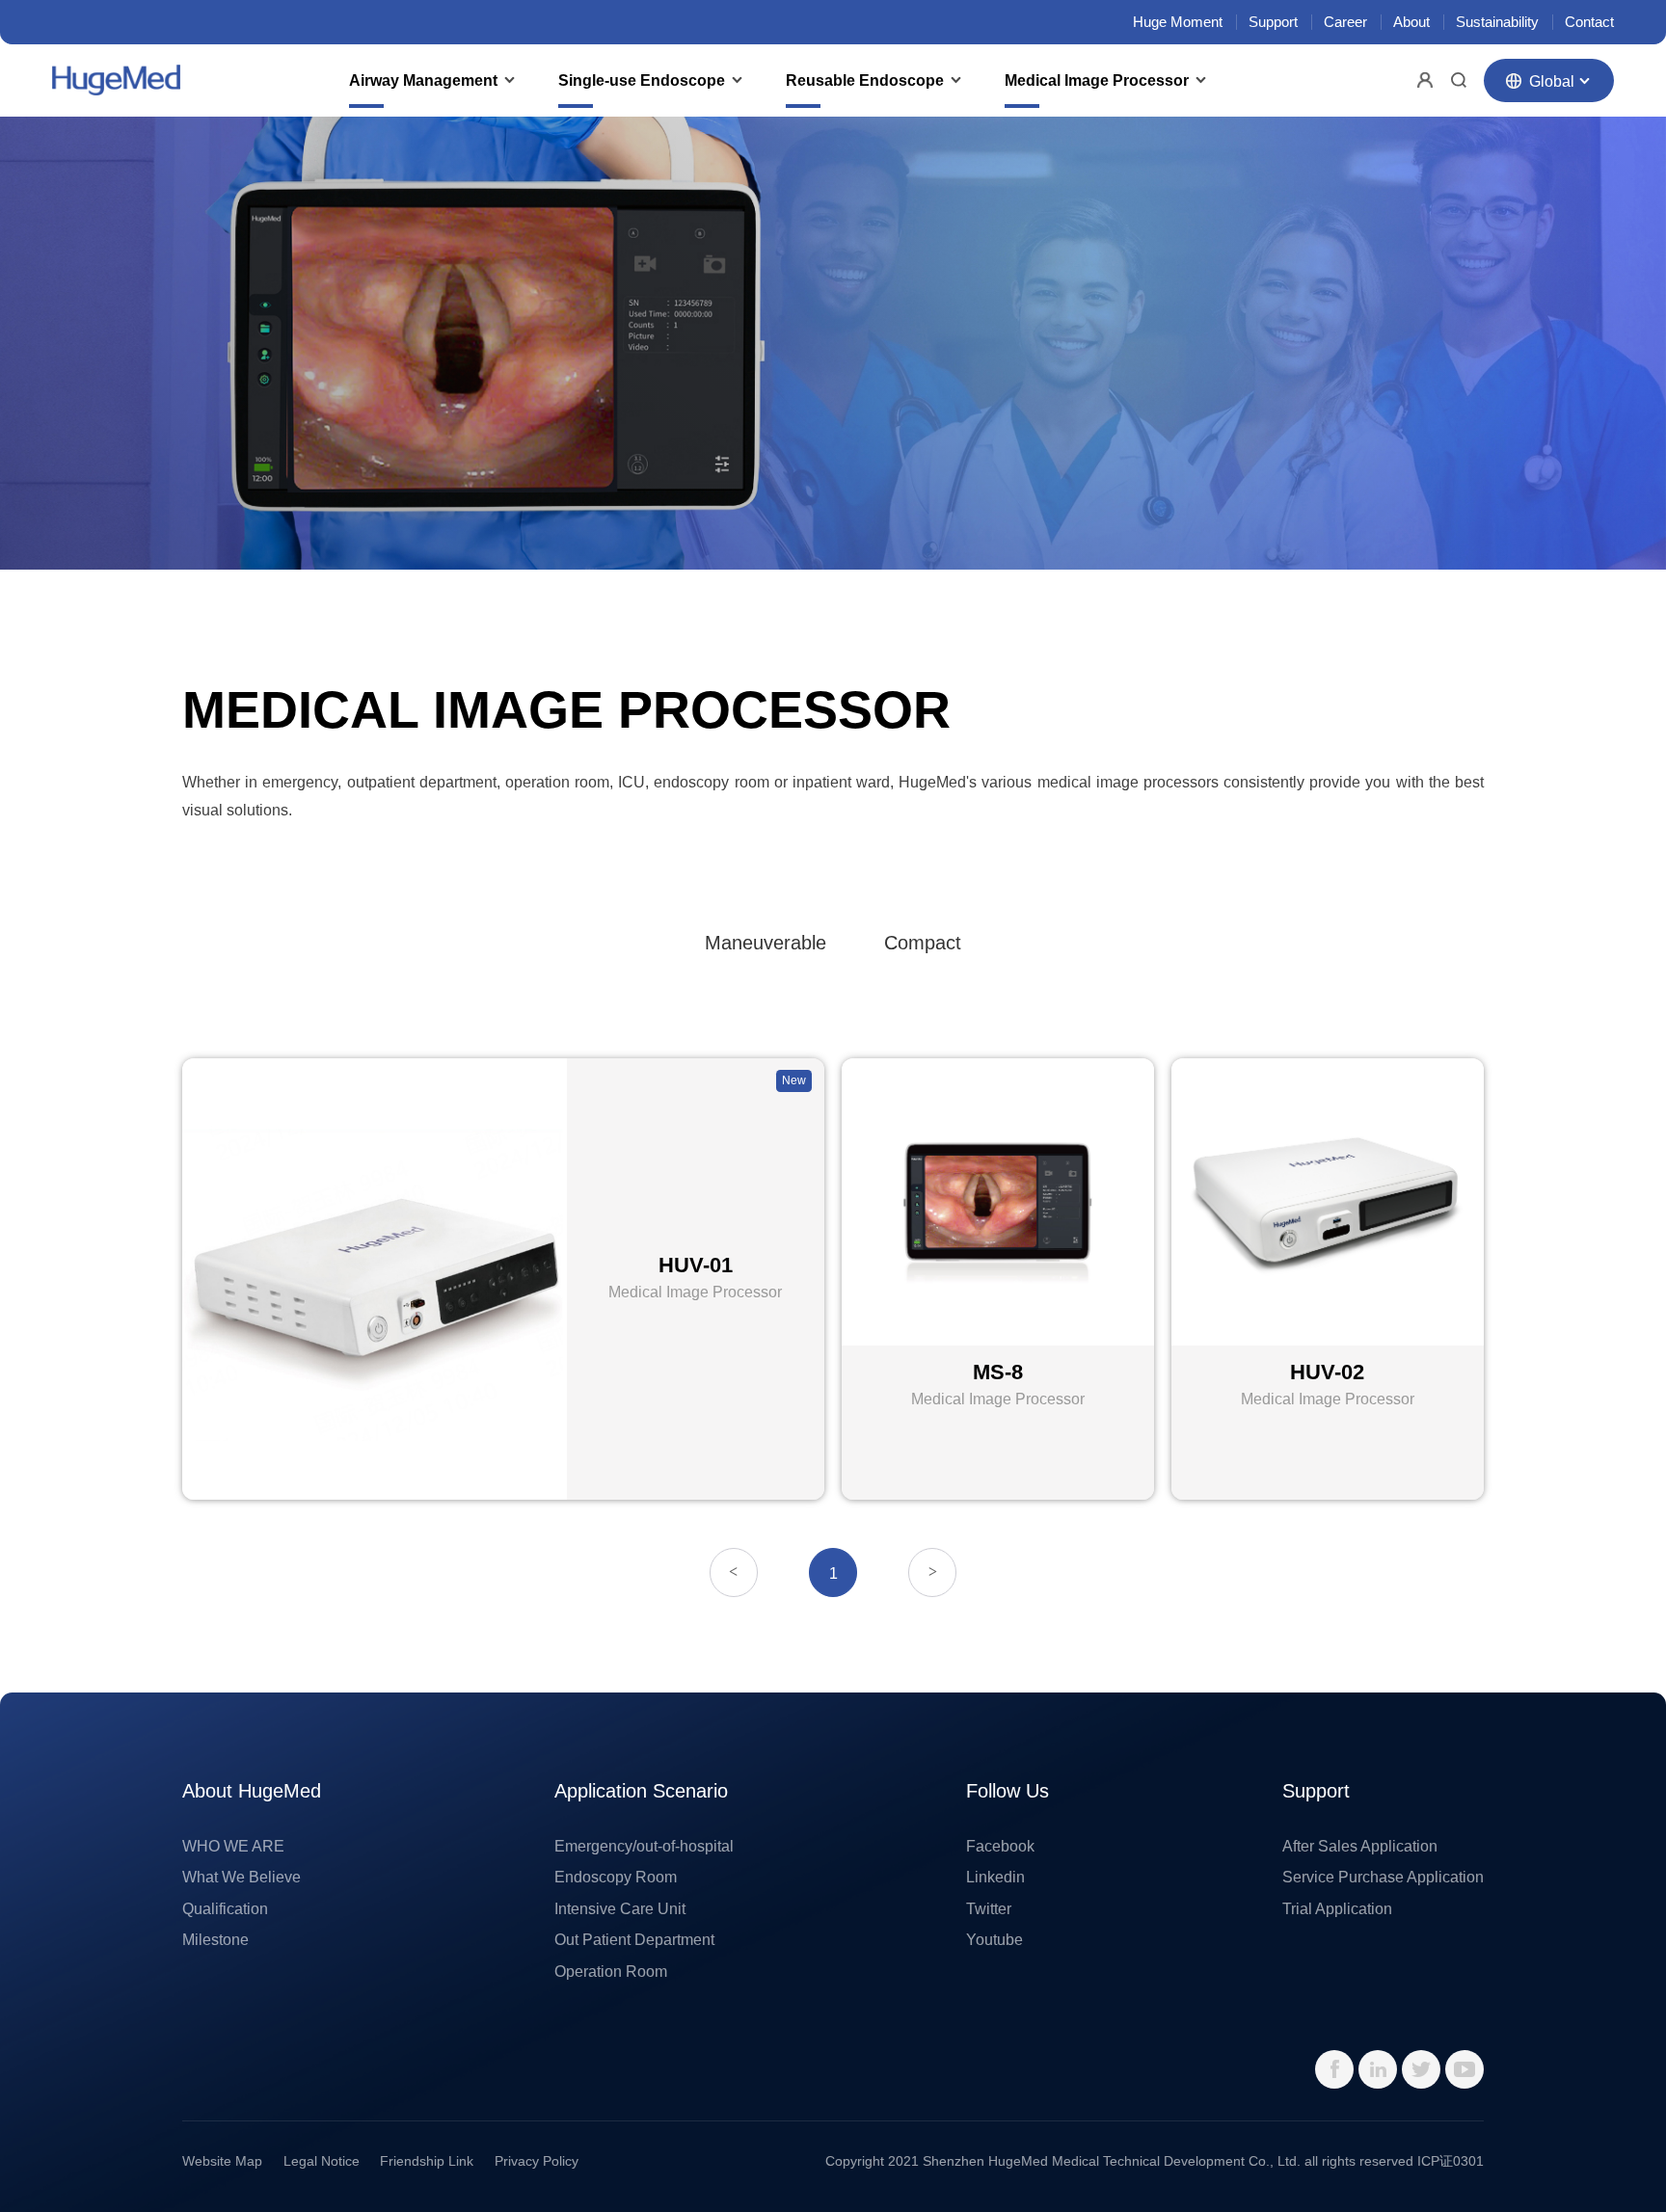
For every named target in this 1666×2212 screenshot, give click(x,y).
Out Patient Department (634, 1939)
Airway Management (423, 80)
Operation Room (611, 1971)
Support (1273, 22)
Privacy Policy (537, 2161)
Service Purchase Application (1383, 1877)
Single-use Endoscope (642, 80)
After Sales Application (1360, 1846)
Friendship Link (427, 2161)
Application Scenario (641, 1791)
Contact (1589, 22)
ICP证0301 (1451, 2161)
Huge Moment (1178, 22)
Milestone (215, 1939)
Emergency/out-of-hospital (644, 1846)
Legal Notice (322, 2161)
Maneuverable (766, 943)
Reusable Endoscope (865, 80)
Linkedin (995, 1877)
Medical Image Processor (1097, 80)
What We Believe (242, 1877)
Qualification (225, 1908)
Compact (923, 943)
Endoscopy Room (616, 1877)
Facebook (1000, 1846)
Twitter (989, 1908)
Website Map (222, 2161)
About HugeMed (252, 1791)
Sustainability (1497, 22)
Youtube (994, 1939)
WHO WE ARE (233, 1846)
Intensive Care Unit (620, 1908)
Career (1345, 22)
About (1411, 22)
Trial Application (1337, 1908)
